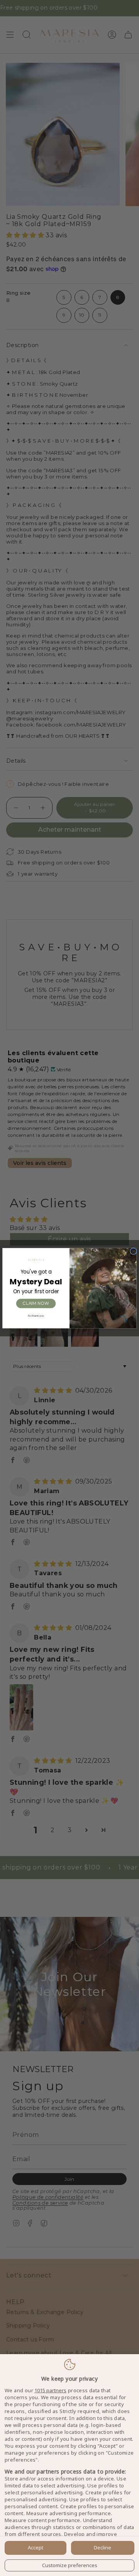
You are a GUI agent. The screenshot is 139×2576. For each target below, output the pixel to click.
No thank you (36, 1316)
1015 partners (50, 2391)
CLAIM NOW (36, 1303)
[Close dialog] (134, 1251)
